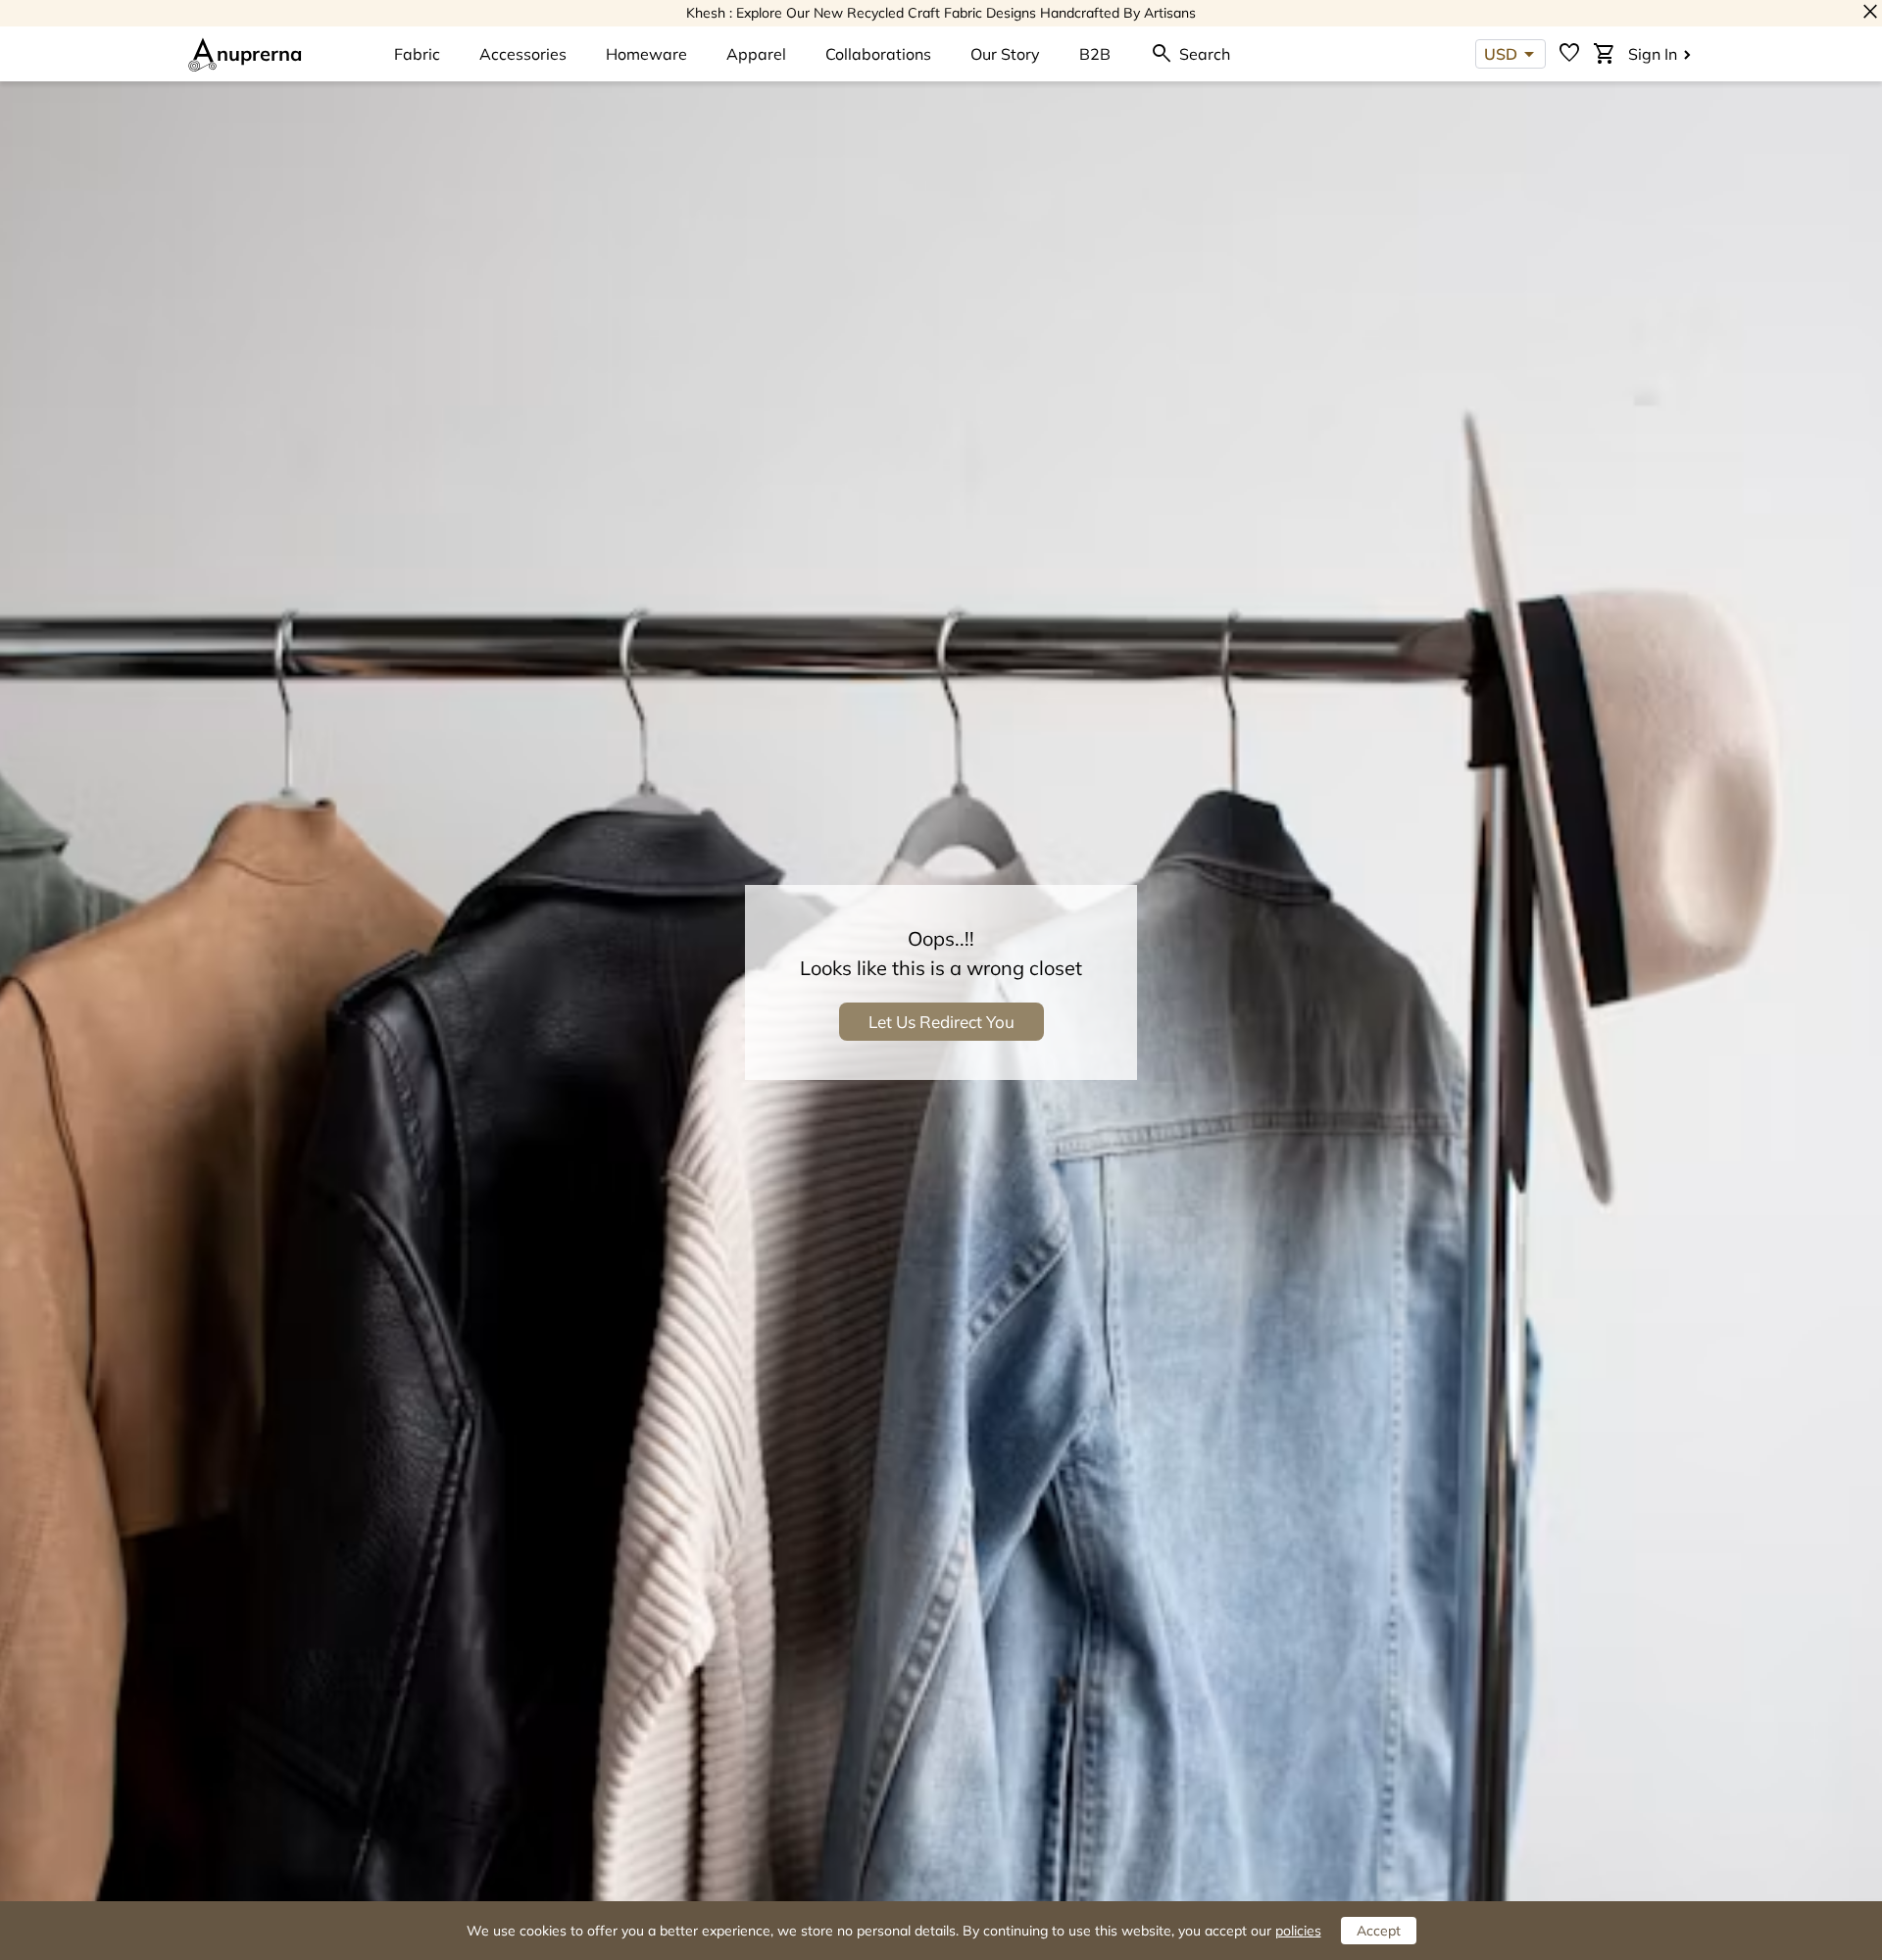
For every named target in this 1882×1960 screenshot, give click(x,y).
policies (1298, 1931)
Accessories (523, 54)
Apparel (756, 54)
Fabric (417, 54)
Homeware (646, 54)
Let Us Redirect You (941, 1022)
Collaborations (878, 54)
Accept (1379, 1931)
